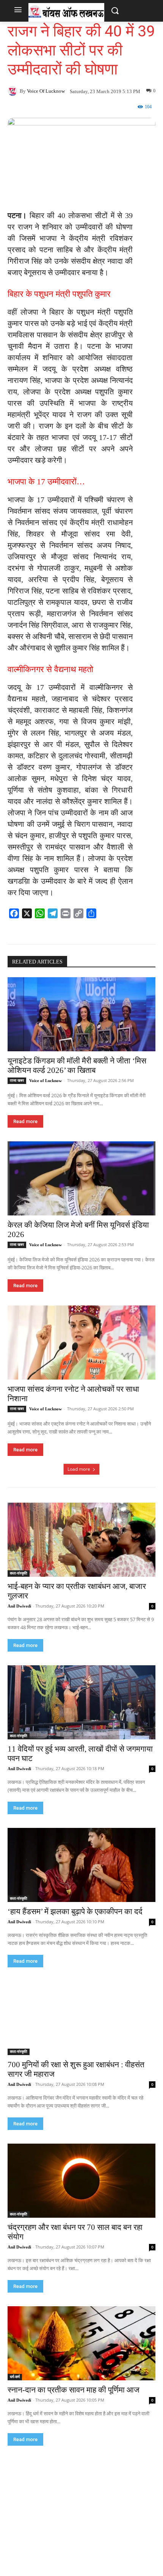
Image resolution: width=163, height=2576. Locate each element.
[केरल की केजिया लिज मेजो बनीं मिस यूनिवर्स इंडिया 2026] (81, 1178)
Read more (25, 1121)
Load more (79, 1469)
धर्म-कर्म (15, 2377)
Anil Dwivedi (19, 1606)
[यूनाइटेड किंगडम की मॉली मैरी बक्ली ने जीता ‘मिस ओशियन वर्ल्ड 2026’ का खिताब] (81, 1014)
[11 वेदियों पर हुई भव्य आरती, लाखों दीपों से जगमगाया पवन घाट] (81, 1702)
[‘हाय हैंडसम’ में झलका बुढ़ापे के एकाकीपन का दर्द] (81, 1865)
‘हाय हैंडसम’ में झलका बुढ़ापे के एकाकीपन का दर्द (75, 1911)
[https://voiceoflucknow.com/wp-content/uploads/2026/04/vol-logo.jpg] (66, 12)
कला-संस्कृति (19, 1573)
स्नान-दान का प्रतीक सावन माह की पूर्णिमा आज (74, 2390)
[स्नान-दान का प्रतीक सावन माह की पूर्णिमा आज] (81, 2343)
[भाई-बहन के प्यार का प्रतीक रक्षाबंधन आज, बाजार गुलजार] (81, 1540)
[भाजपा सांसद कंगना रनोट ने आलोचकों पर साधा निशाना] (81, 1343)
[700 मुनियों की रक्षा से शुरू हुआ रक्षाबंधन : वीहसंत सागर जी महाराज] (81, 2018)
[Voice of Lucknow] (14, 91)
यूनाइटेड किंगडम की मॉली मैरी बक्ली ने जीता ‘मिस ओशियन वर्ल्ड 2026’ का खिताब (77, 1066)
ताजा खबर (17, 1080)
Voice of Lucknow (46, 91)
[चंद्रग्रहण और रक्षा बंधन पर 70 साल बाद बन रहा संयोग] (81, 2181)
